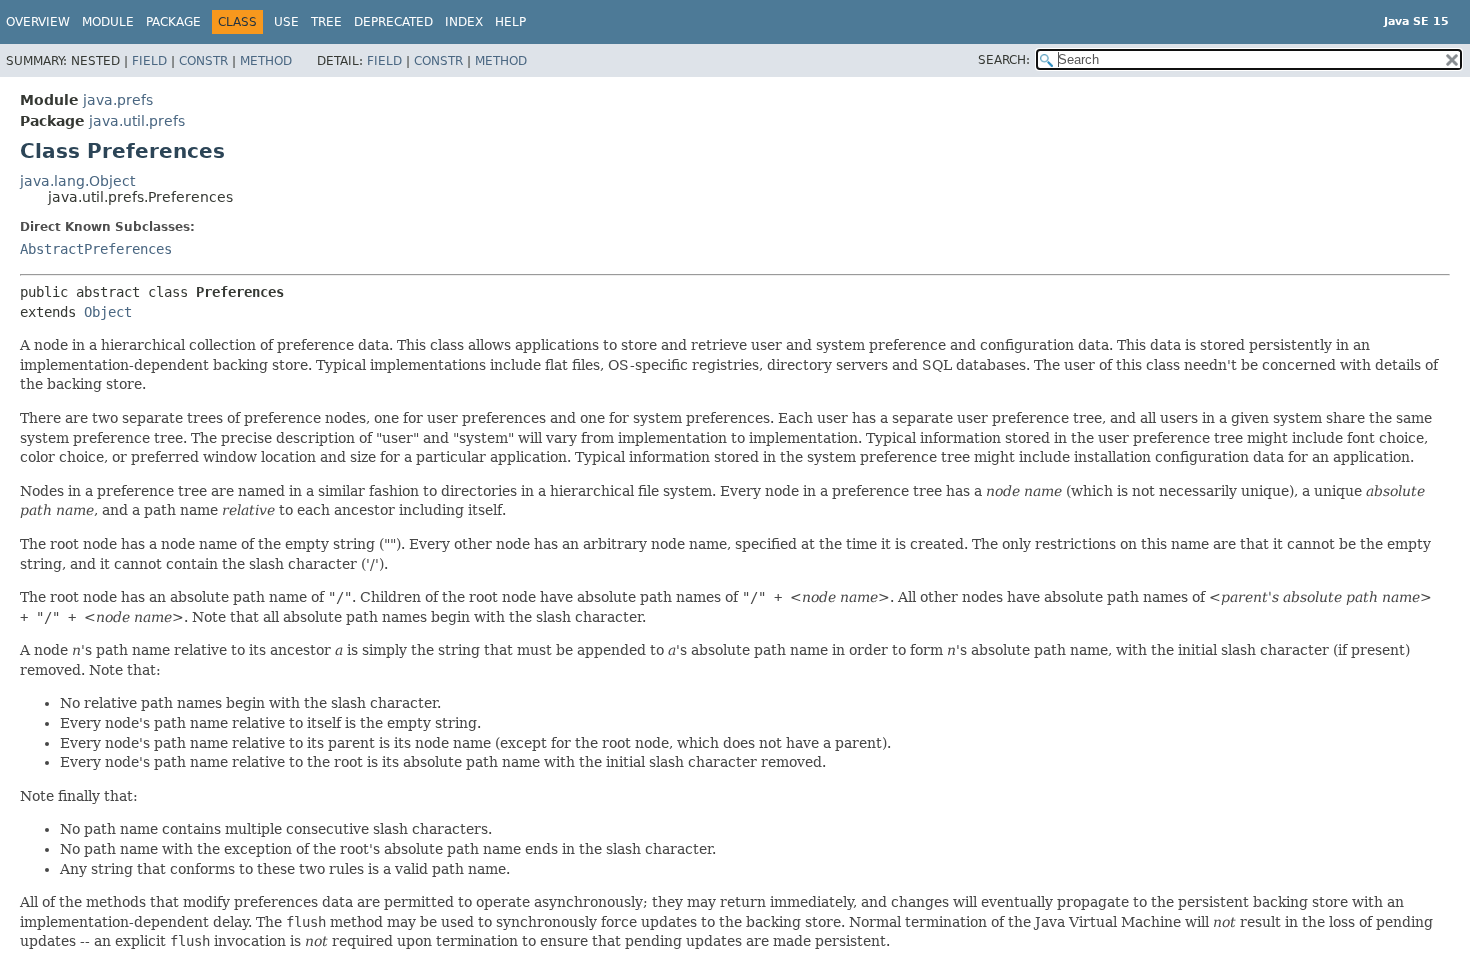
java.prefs (118, 100)
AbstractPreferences (96, 249)
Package (173, 22)
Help (510, 22)
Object (108, 312)
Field (149, 61)
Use (286, 22)
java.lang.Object (77, 181)
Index (464, 22)
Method (266, 61)
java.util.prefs (137, 121)
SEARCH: (1004, 60)
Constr (203, 61)
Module (108, 22)
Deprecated (393, 22)
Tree (326, 22)
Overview (38, 22)
